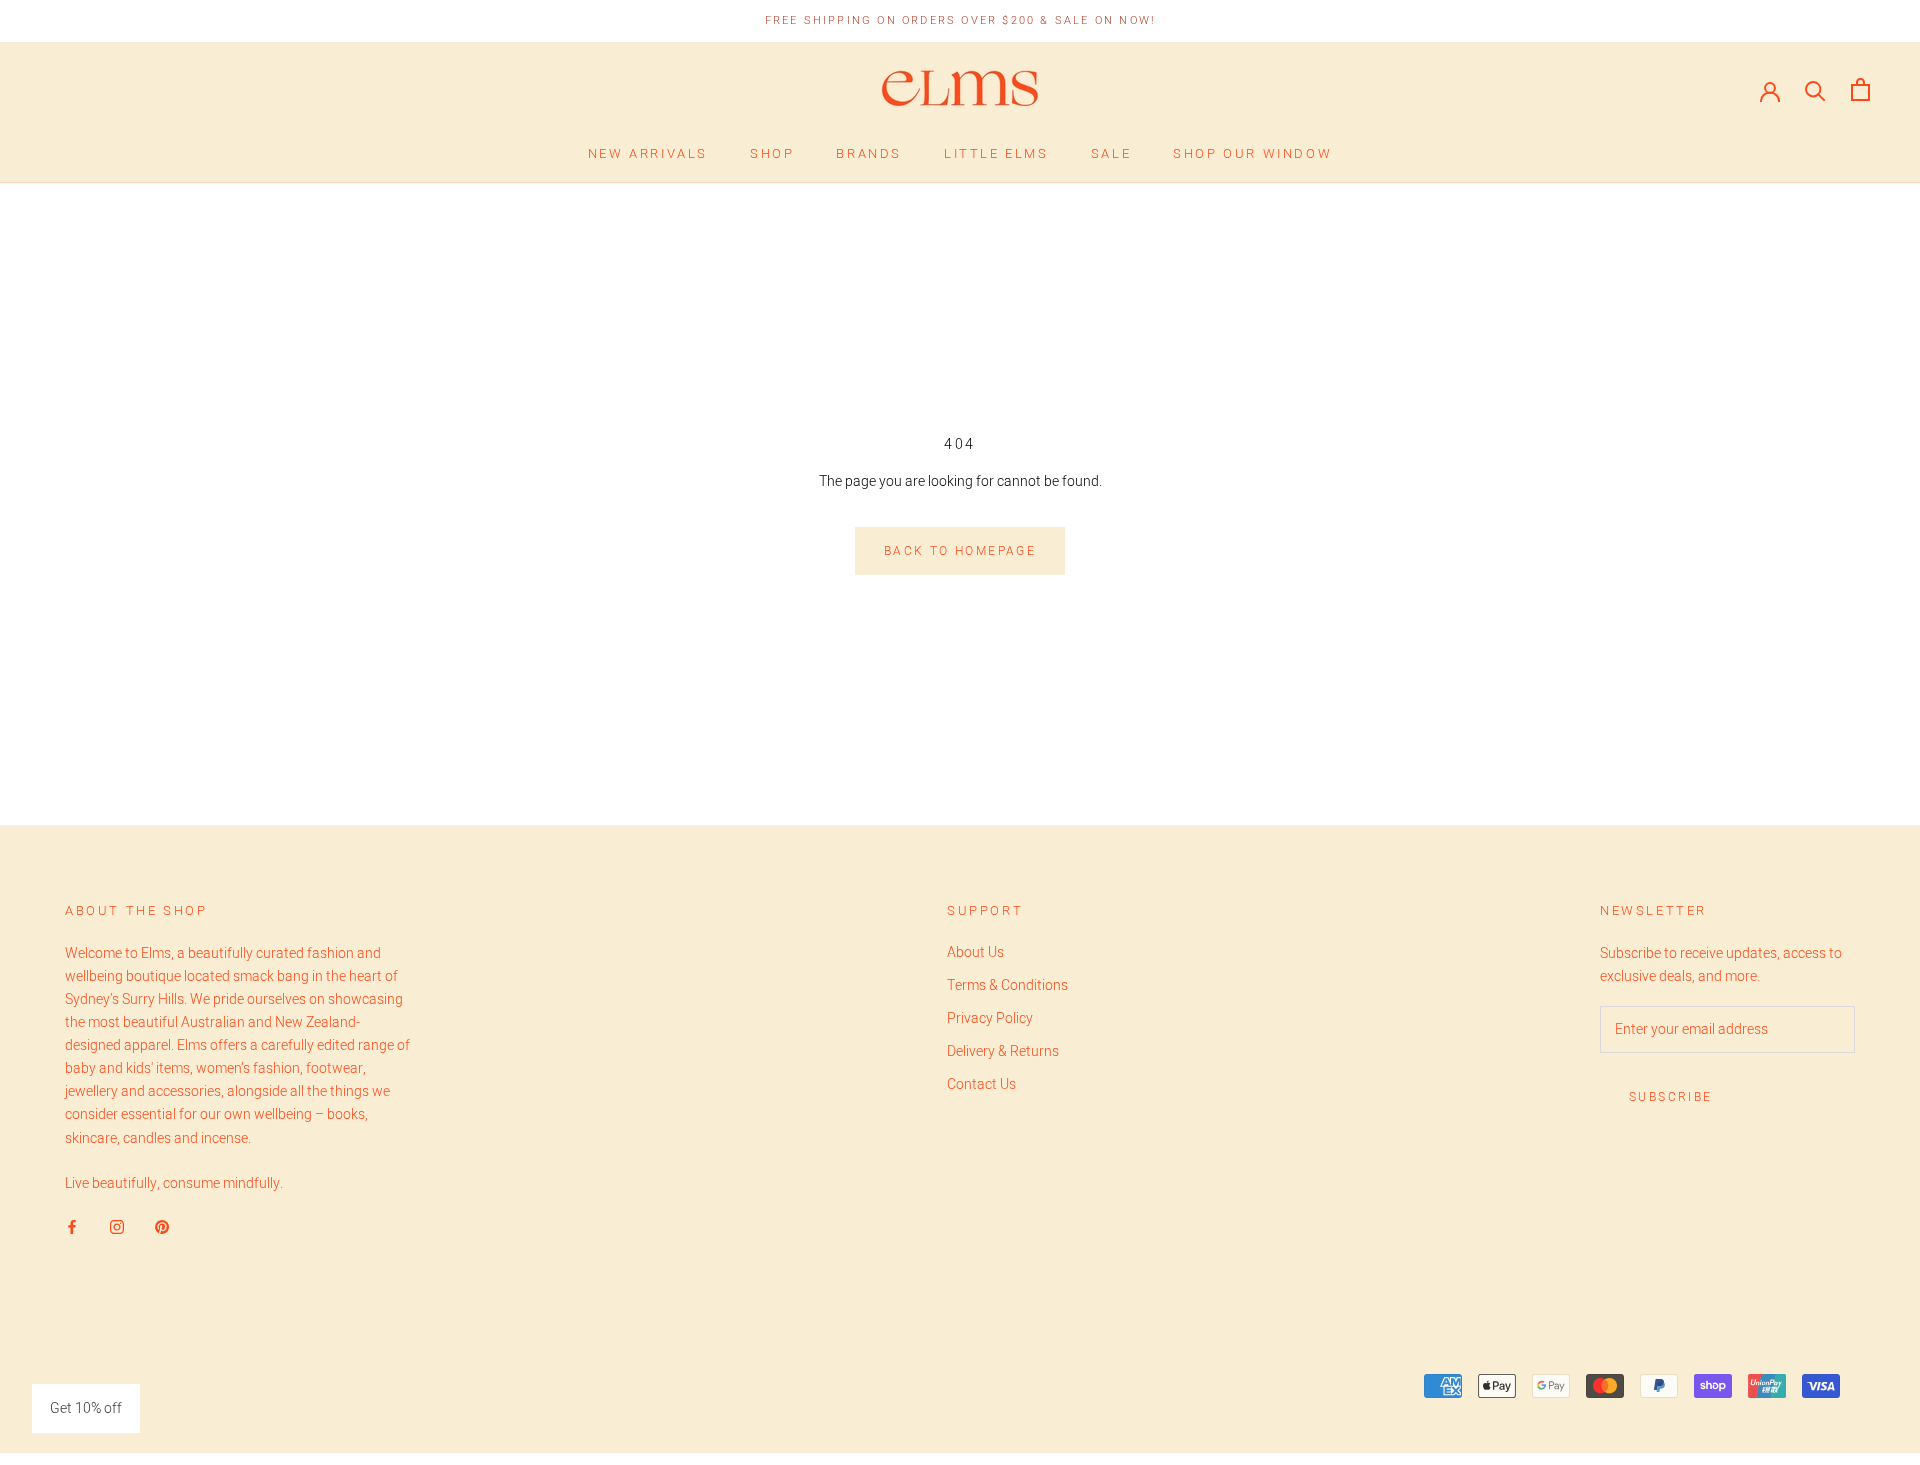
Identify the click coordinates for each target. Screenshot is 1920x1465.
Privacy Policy (990, 1018)
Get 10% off (86, 1408)
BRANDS (869, 153)
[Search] (1815, 89)
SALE (1111, 153)
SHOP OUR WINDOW (1252, 153)
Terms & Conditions (1007, 985)
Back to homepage (960, 551)
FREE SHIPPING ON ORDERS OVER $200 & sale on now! (960, 20)
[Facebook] (72, 1226)
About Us (975, 952)
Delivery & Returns (1003, 1051)
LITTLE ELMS (996, 153)
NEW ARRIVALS (648, 153)
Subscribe (1671, 1097)
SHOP (772, 153)
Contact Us (981, 1084)
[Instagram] (117, 1226)
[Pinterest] (162, 1226)
